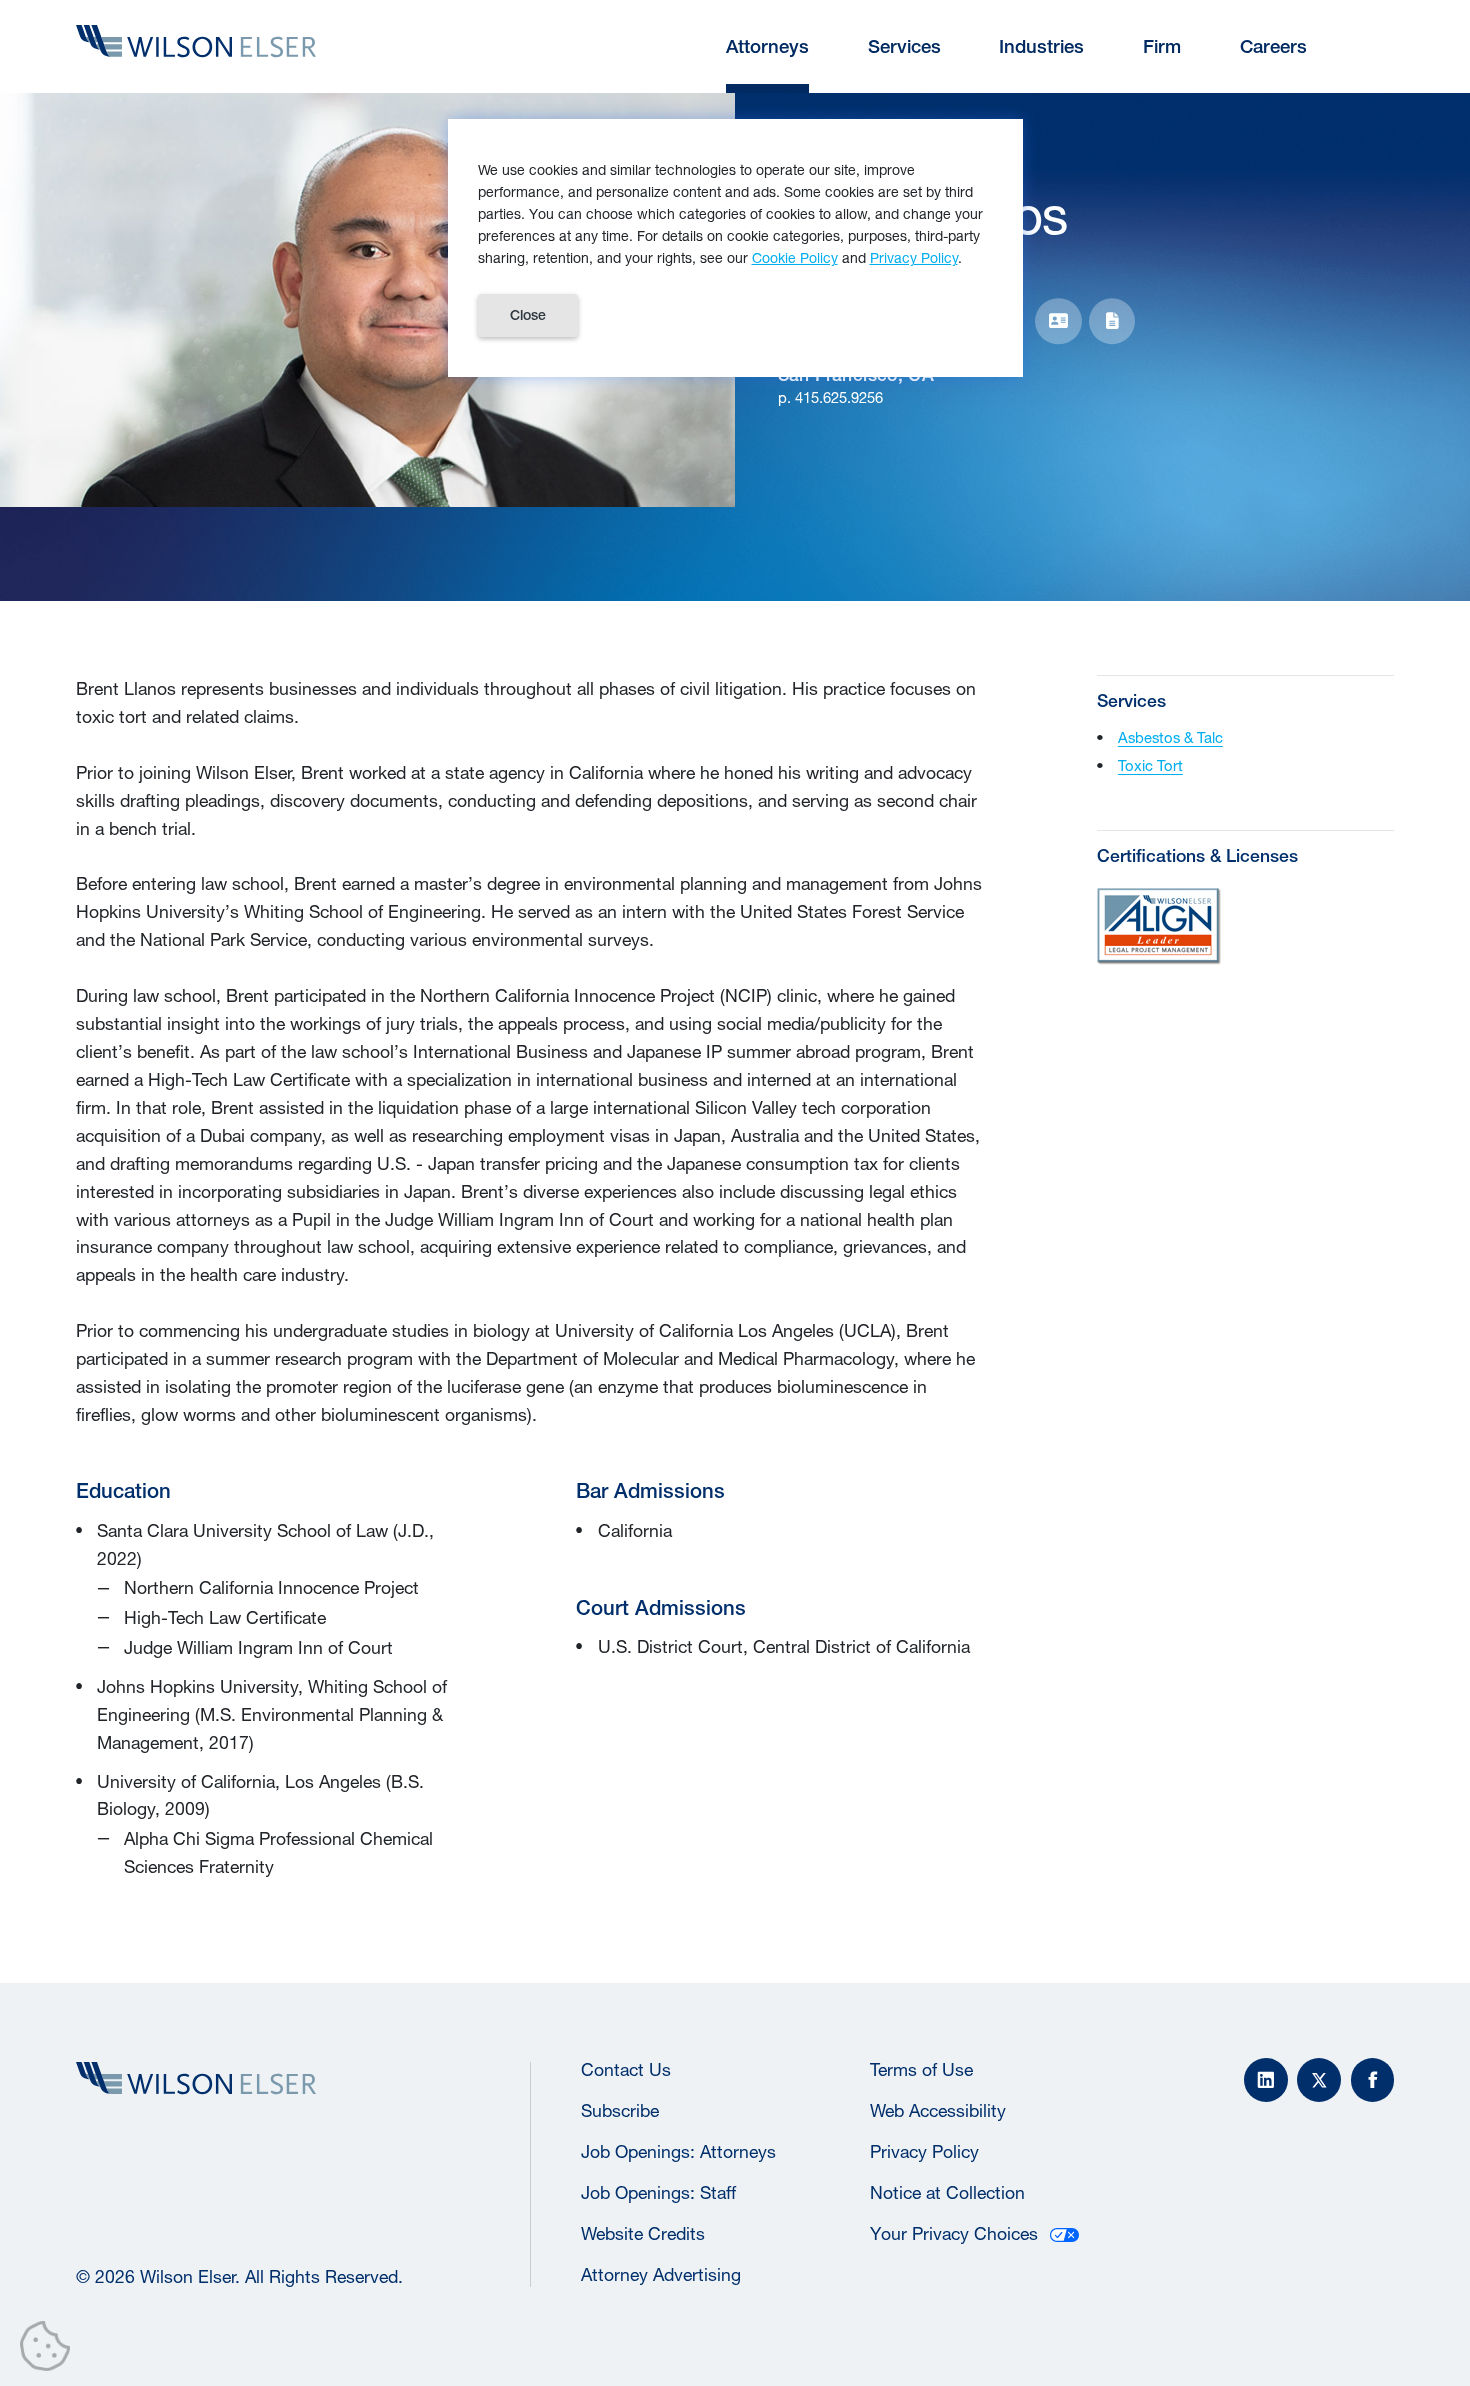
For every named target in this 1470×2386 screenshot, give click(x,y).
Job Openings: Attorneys (678, 2151)
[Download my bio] (1112, 321)
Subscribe (620, 2110)
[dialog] (735, 247)
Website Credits (643, 2233)
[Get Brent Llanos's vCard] (1058, 321)
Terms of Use (921, 2069)
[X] (1319, 2080)
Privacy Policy (924, 2151)
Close (528, 315)
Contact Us (626, 2069)
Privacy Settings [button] (50, 2350)
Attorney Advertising (661, 2274)
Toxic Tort (1150, 765)
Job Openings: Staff (658, 2192)
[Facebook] (1373, 2080)
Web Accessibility (938, 2110)
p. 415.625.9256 (830, 397)
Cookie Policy (795, 257)
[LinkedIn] (1266, 2080)
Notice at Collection (947, 2192)
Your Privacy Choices (954, 2233)
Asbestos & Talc (1170, 737)
